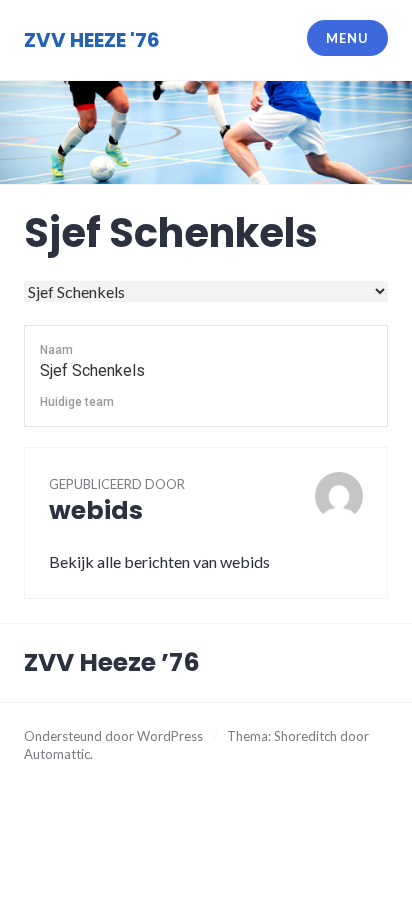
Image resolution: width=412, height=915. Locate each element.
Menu (347, 38)
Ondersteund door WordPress (113, 736)
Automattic (57, 754)
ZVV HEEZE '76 (92, 40)
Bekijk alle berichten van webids (159, 561)
